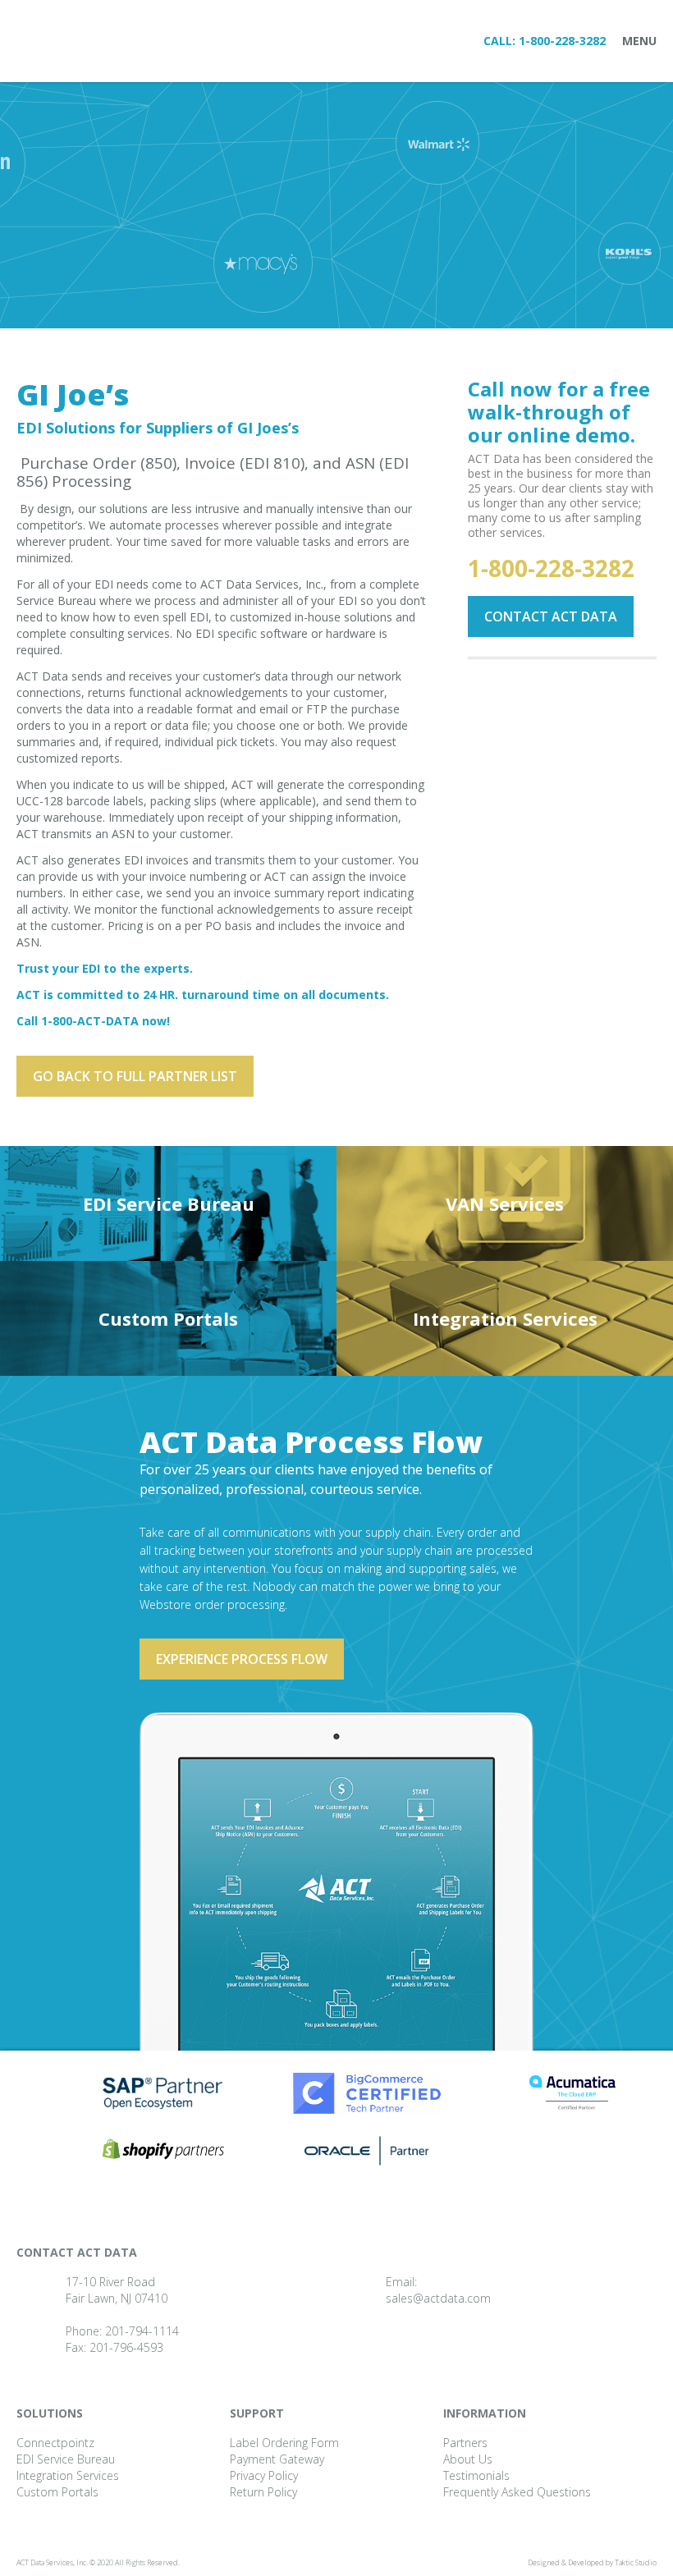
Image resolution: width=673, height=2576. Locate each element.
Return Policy (263, 2492)
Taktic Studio (636, 2562)
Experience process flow (242, 1659)
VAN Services (505, 1203)
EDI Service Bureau (169, 1203)
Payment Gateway (277, 2459)
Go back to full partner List (135, 1076)
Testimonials (476, 2475)
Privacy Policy (264, 2475)
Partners (465, 2443)
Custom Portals (168, 1318)
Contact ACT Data (551, 616)
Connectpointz (55, 2443)
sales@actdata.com (438, 2298)
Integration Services (505, 1318)
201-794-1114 (142, 2331)
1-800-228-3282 (562, 41)
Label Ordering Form (284, 2443)
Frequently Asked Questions (517, 2492)
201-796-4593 (126, 2347)
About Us (468, 2459)
